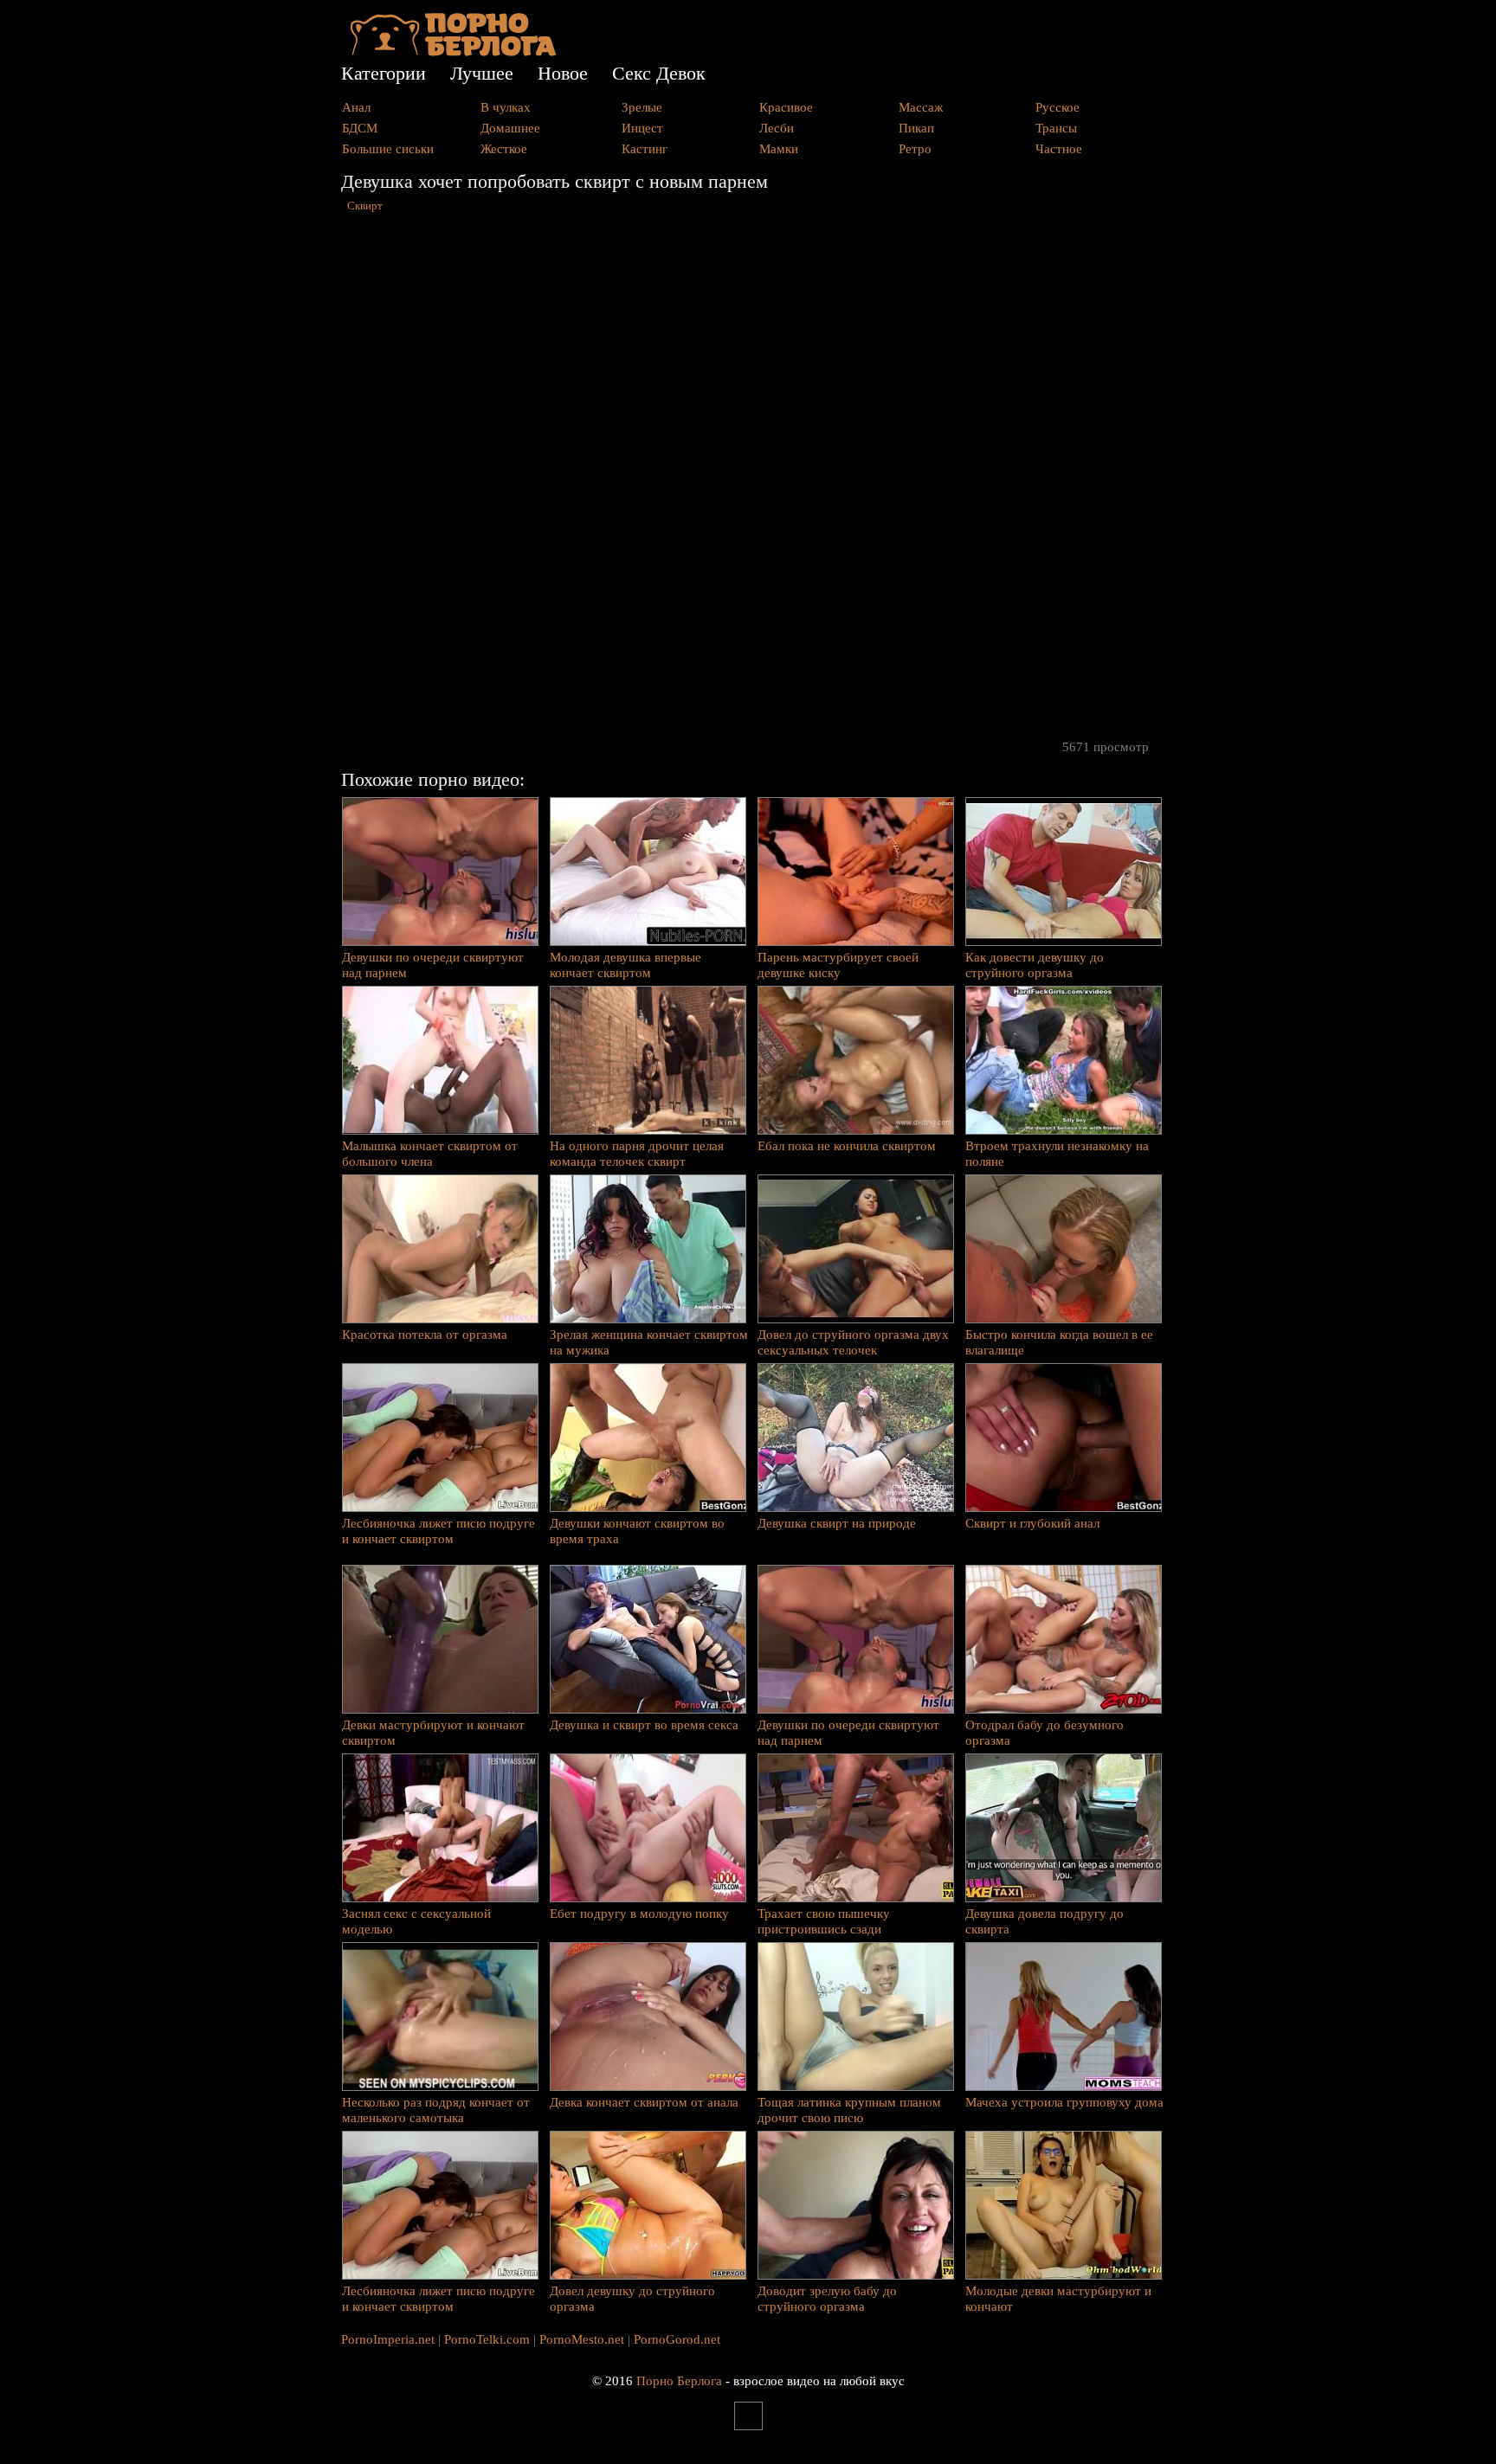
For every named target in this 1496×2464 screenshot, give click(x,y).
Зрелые (642, 107)
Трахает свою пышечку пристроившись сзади (824, 1921)
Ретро (915, 149)
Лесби (777, 128)
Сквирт (365, 206)
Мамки (779, 149)
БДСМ (360, 128)
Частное (1059, 149)
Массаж (921, 107)
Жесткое (504, 149)
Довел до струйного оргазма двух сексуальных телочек (853, 1342)
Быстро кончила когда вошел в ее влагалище (1059, 1342)
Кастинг (645, 149)
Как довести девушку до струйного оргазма (1035, 965)
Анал (356, 107)
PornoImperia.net (388, 2339)
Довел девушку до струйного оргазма (632, 2299)
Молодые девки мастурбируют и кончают (1058, 2299)
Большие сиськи (388, 149)
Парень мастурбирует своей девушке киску (838, 965)
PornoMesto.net (582, 2339)
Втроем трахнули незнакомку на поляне (1057, 1154)
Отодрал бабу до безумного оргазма (1045, 1733)
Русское (1058, 107)
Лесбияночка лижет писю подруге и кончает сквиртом (438, 1531)
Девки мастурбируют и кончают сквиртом (433, 1733)
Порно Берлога (679, 2381)
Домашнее (510, 128)
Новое (563, 73)
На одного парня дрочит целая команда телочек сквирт (637, 1154)
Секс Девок (659, 73)
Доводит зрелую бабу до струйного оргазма (827, 2299)
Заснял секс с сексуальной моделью (416, 1921)
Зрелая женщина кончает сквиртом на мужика (649, 1342)
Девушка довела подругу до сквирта (1045, 1921)
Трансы (1056, 128)
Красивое (786, 107)
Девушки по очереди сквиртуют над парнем (433, 965)
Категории (384, 73)
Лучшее (482, 73)
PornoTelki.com (487, 2339)
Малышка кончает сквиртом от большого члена (430, 1154)
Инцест (642, 128)
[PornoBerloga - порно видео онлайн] (453, 52)
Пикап (916, 128)
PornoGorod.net (677, 2339)
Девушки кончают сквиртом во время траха (637, 1531)
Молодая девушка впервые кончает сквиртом (625, 965)
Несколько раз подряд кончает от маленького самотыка (436, 2110)
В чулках (506, 107)
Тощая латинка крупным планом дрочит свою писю (849, 2110)
